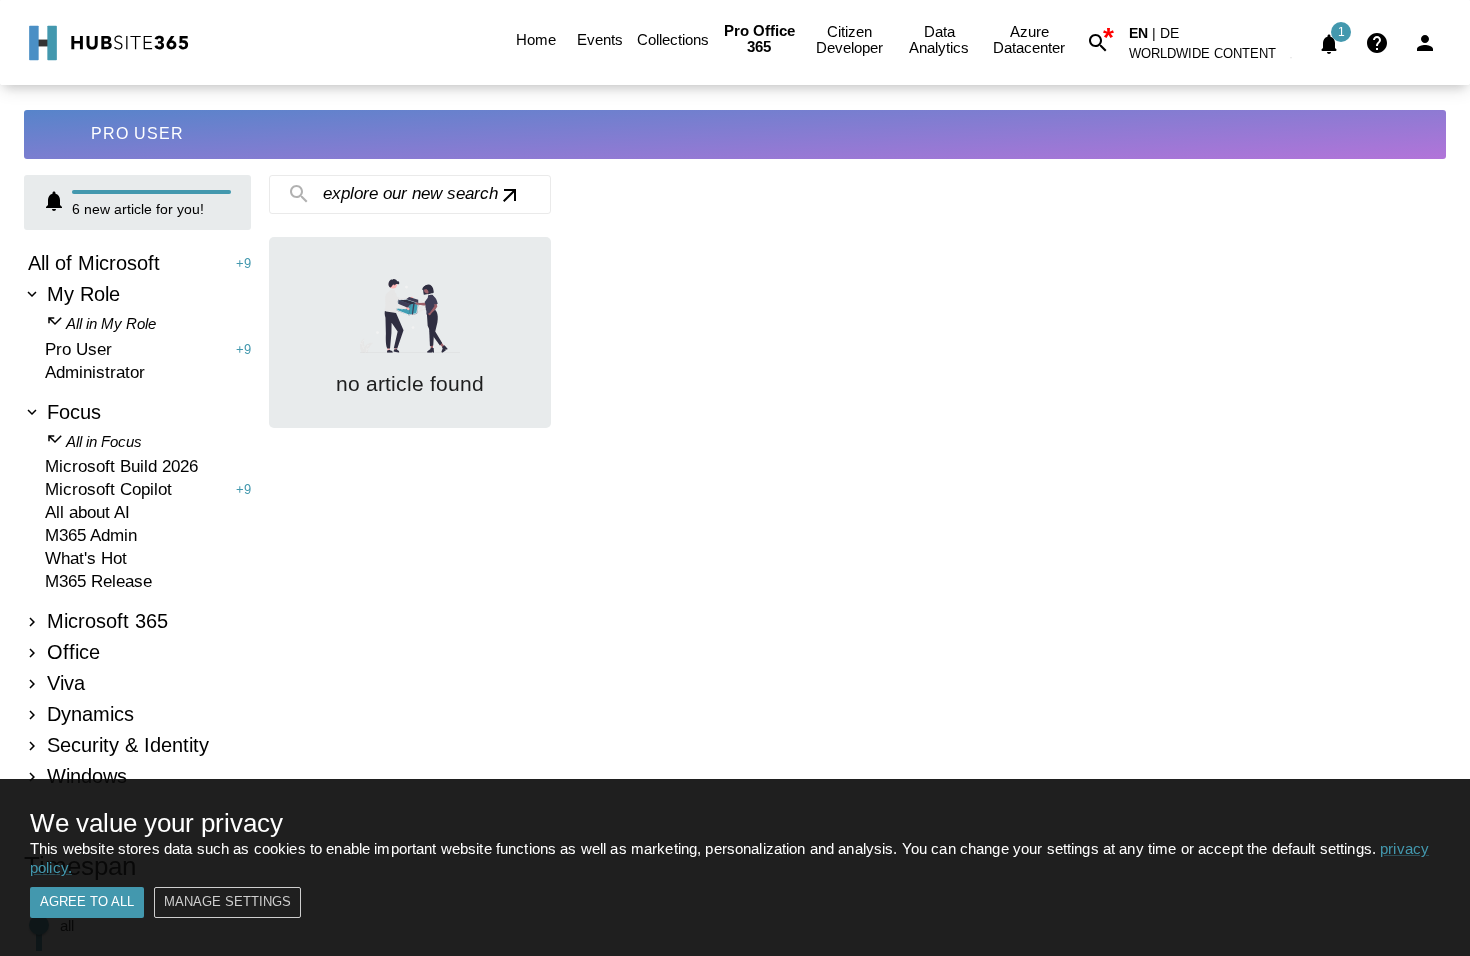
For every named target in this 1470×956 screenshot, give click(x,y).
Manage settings (227, 901)
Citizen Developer (849, 39)
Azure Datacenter (1029, 39)
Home (536, 39)
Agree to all (87, 901)
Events (600, 39)
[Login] (1425, 43)
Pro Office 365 (759, 38)
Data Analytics (939, 39)
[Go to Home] (106, 43)
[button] (1214, 57)
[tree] (137, 522)
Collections (673, 39)
